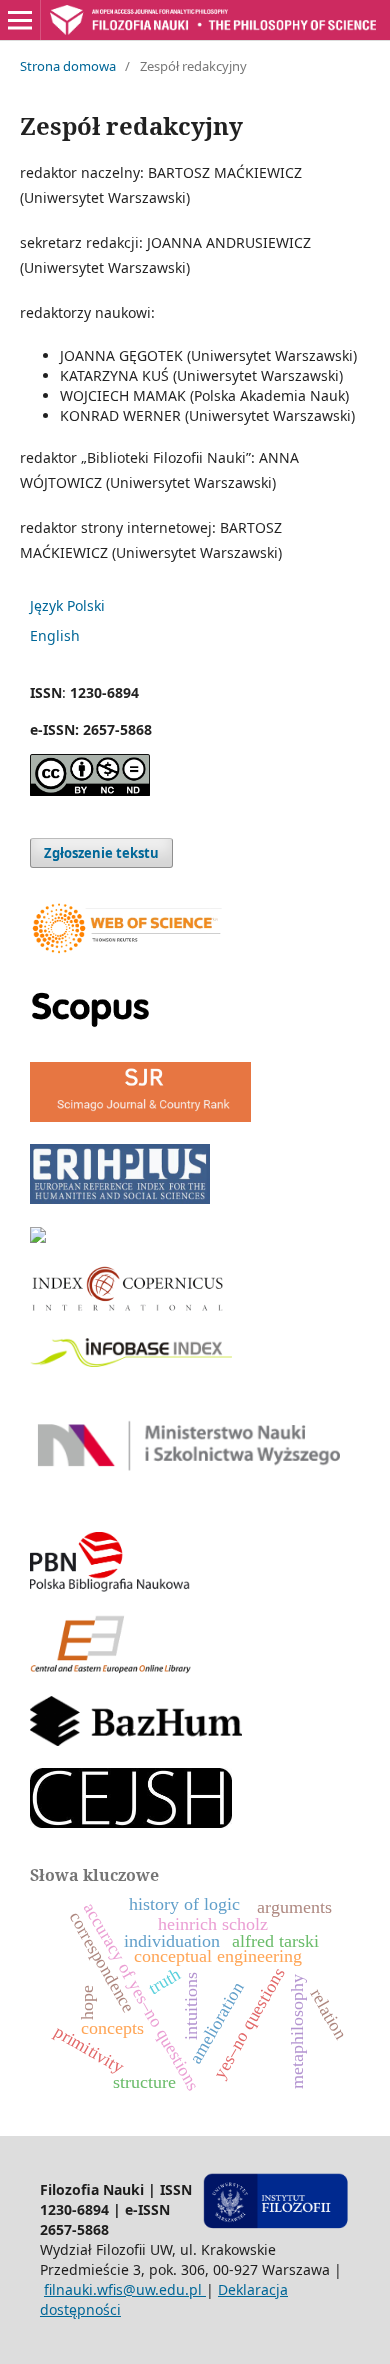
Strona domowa (68, 66)
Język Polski (67, 605)
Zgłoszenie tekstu (101, 853)
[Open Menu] (20, 20)
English (55, 635)
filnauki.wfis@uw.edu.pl (125, 2289)
